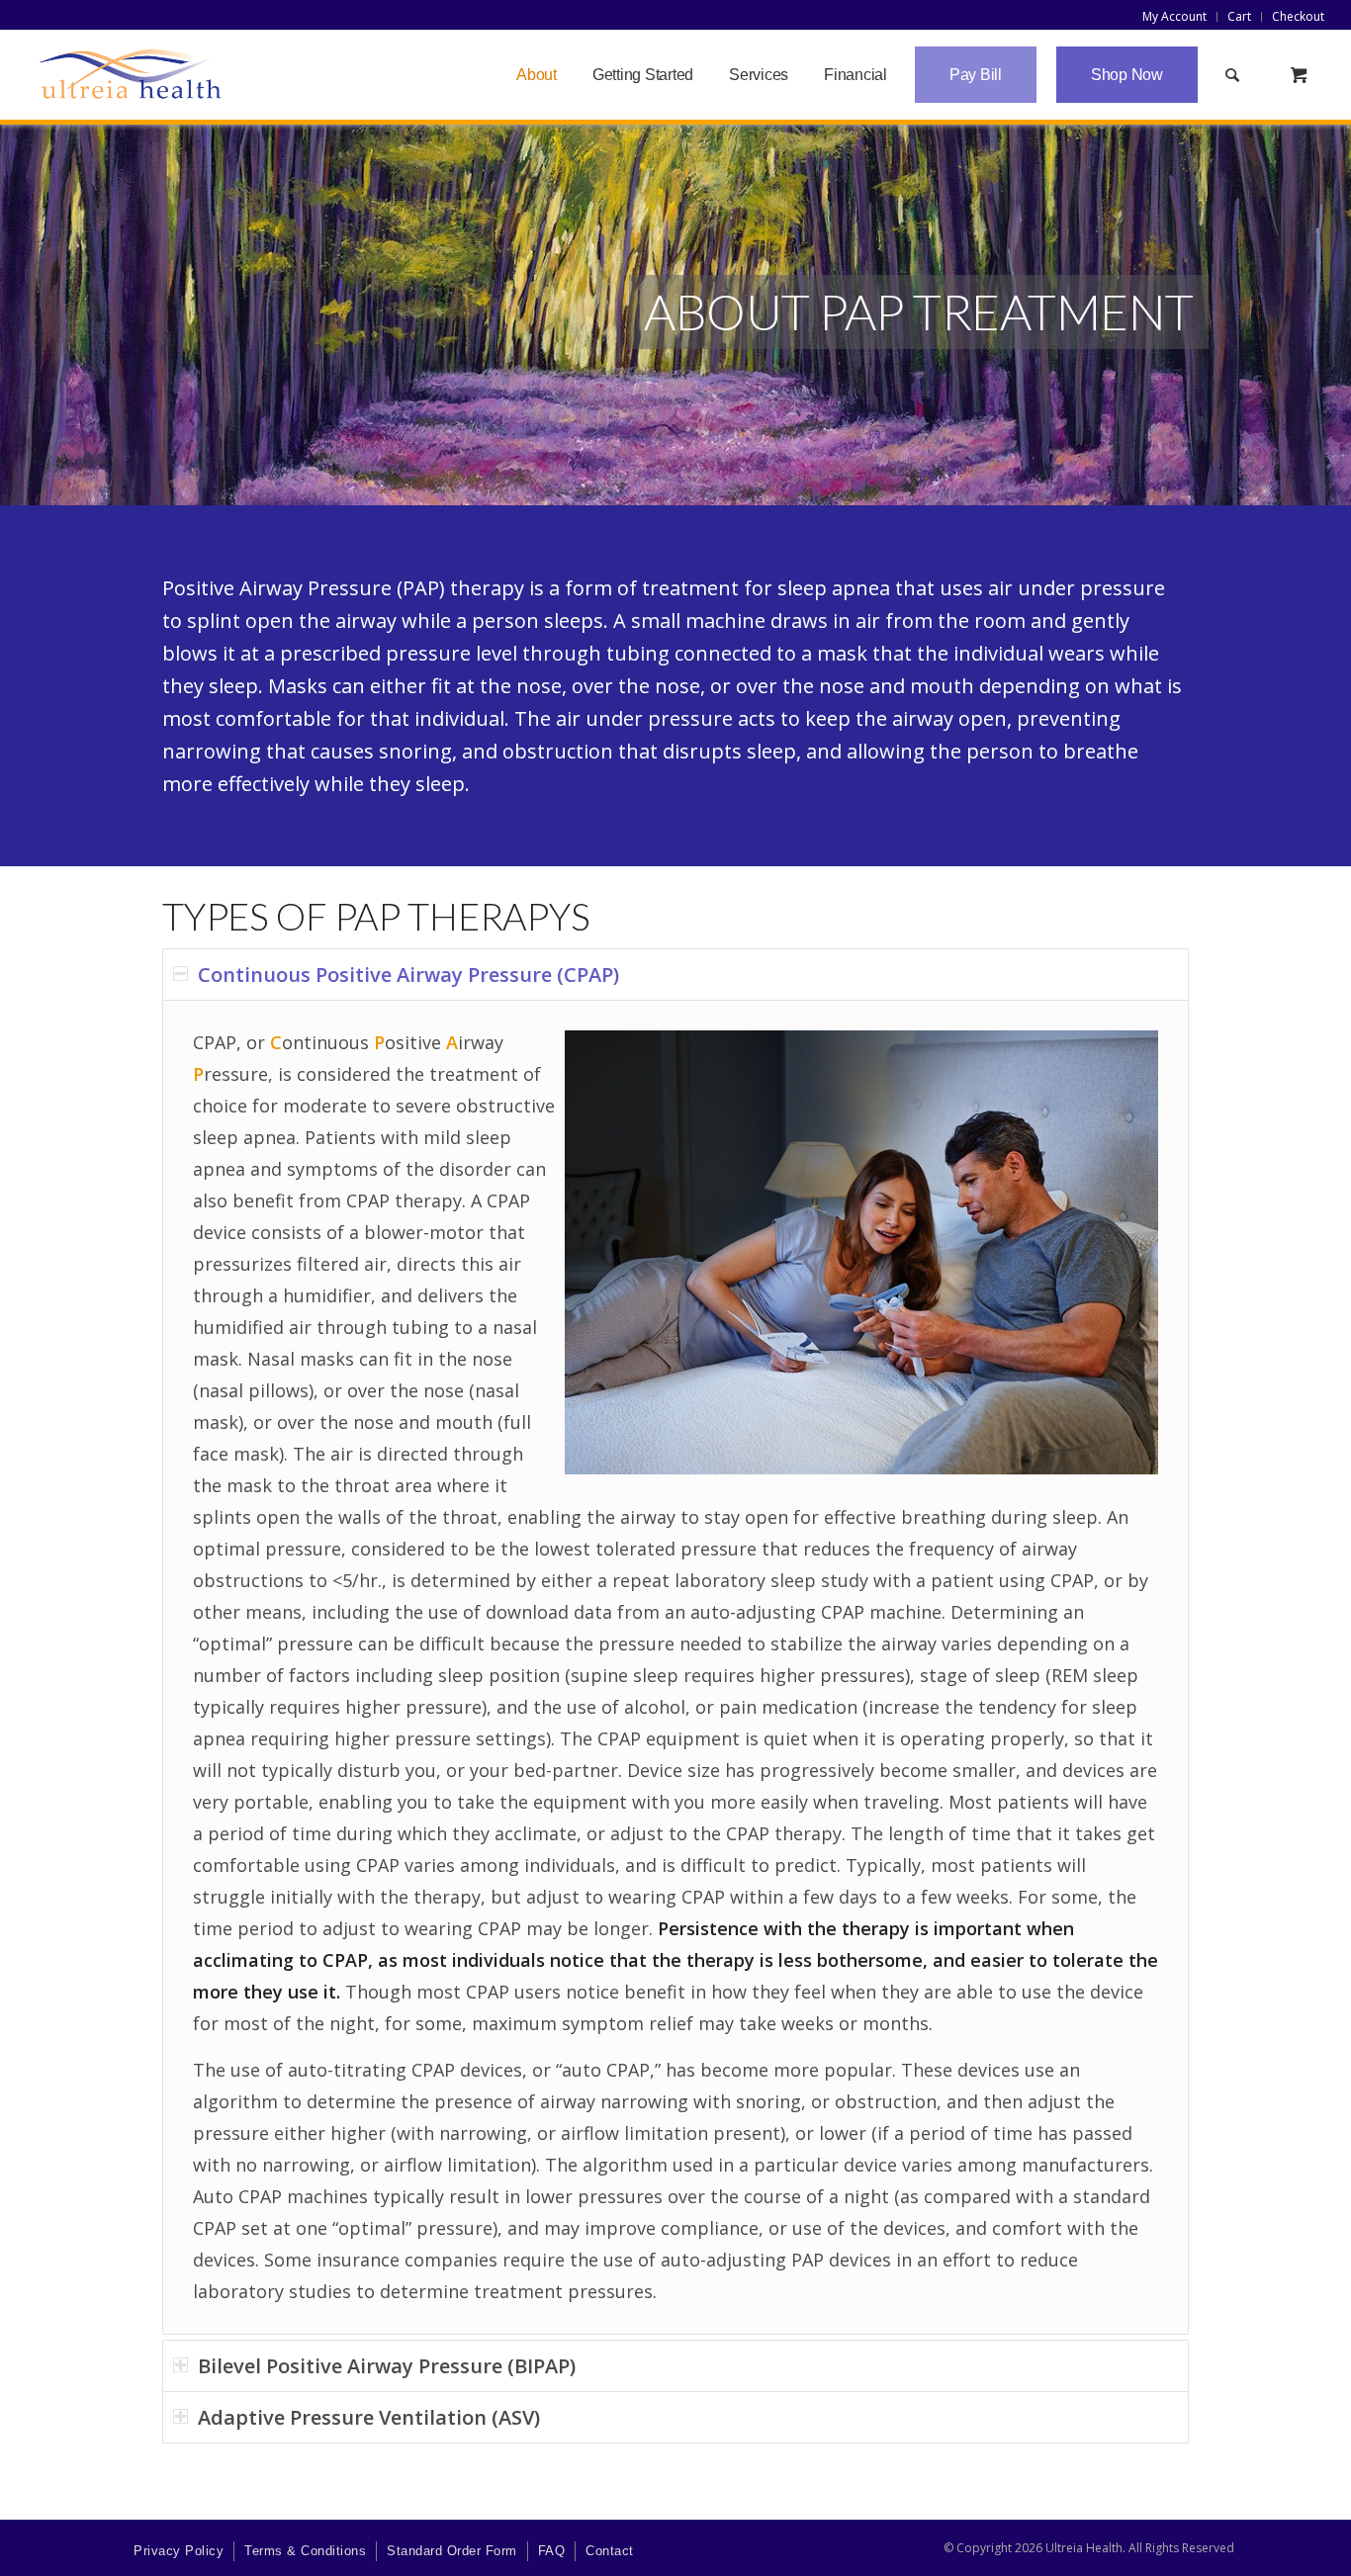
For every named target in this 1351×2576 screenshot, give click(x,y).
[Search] (1233, 75)
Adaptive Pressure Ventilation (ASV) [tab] (369, 2417)
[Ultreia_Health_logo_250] (131, 75)
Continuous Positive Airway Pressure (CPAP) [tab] (408, 975)
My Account (1174, 16)
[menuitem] (1175, 17)
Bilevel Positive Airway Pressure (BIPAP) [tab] (387, 2366)
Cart (1239, 16)
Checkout (1298, 16)
